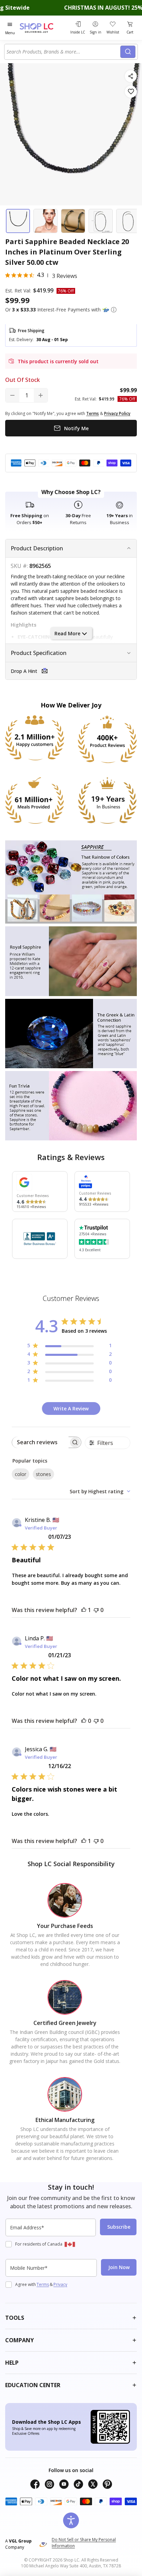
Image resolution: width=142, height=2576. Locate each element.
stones (43, 1474)
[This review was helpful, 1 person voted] (84, 1610)
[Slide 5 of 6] (128, 221)
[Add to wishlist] (131, 92)
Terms (43, 2284)
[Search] (128, 52)
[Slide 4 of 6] (101, 221)
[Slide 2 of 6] (45, 221)
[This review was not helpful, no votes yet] (96, 1610)
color (21, 1474)
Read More (67, 633)
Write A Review (71, 1408)
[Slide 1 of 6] (18, 221)
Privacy (60, 2284)
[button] (114, 310)
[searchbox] (40, 1442)
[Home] (43, 28)
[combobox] (63, 52)
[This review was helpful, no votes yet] (84, 1721)
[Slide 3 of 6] (73, 221)
